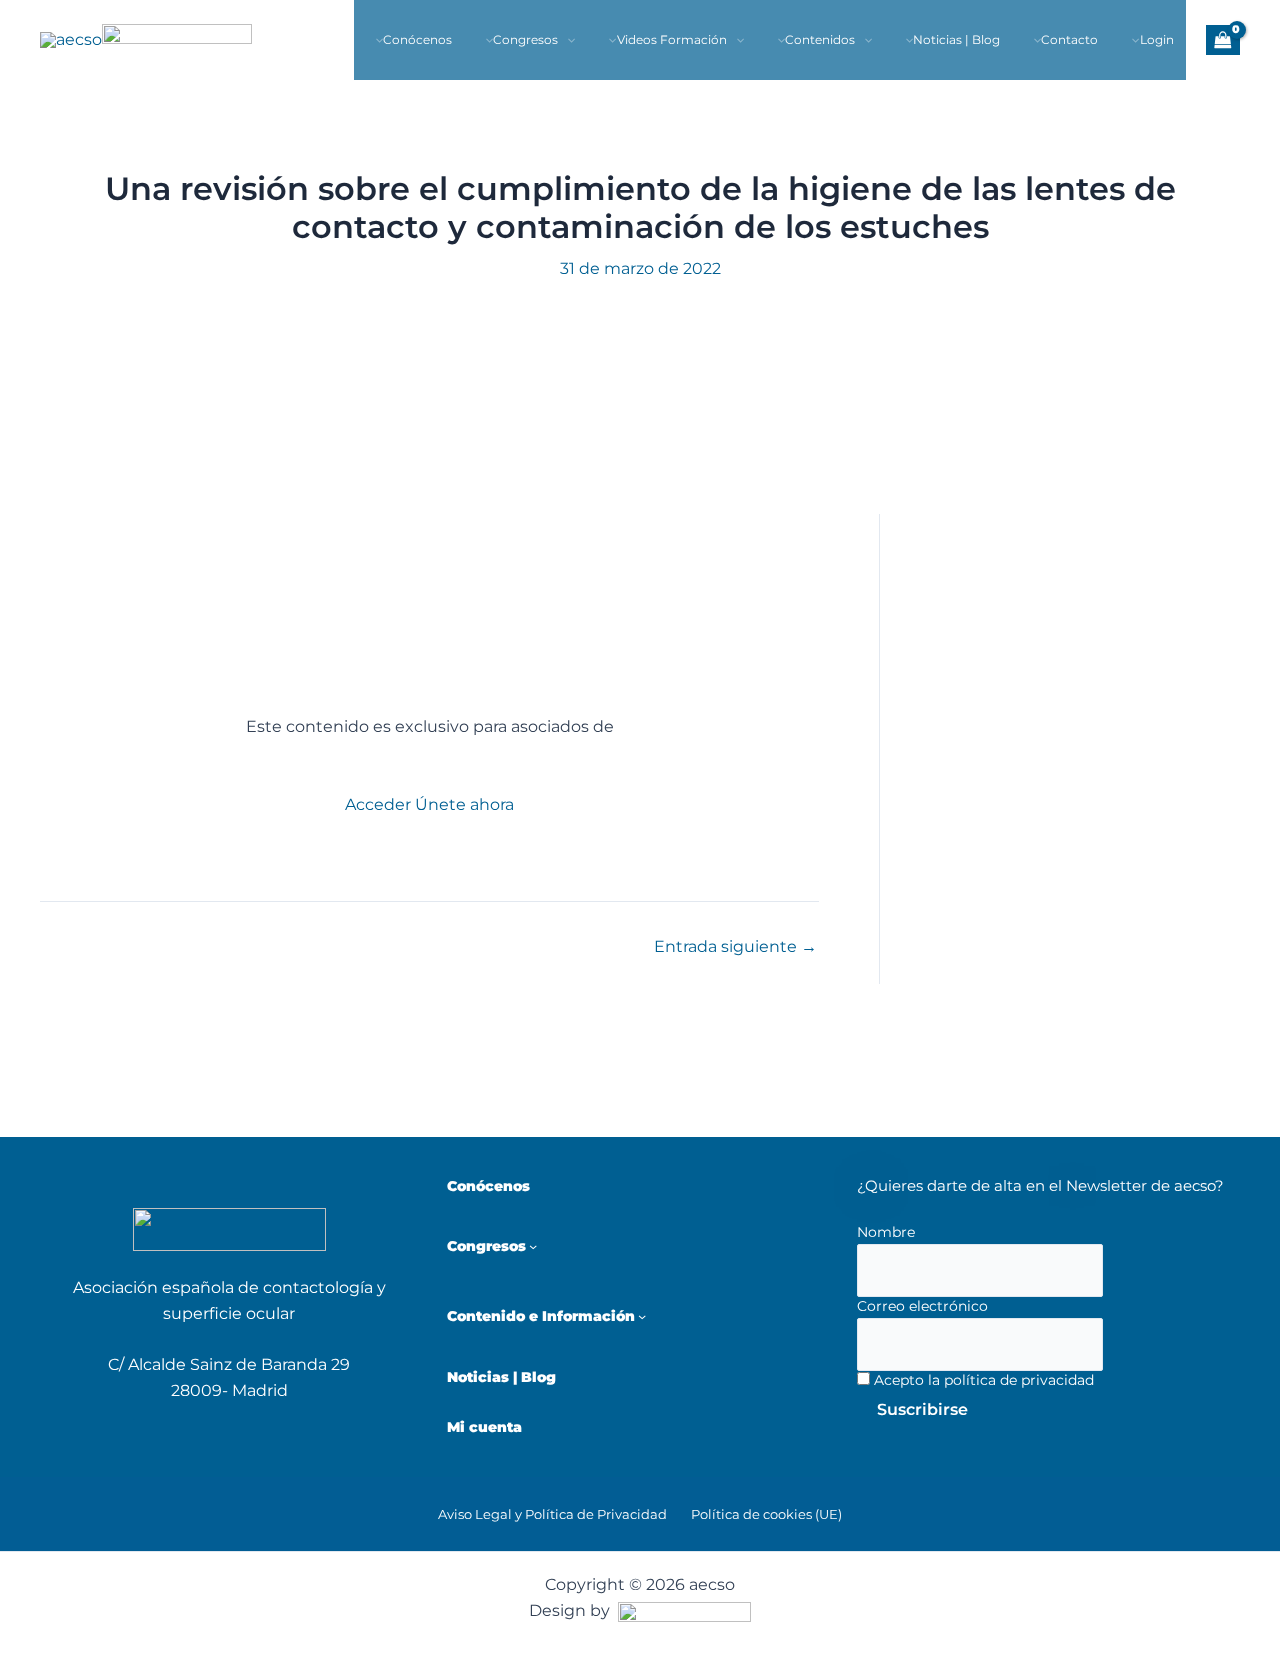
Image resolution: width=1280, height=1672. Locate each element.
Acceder (378, 804)
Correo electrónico (922, 1306)
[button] (566, 40)
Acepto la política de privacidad (982, 1380)
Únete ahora (464, 804)
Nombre (886, 1232)
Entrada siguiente (735, 947)
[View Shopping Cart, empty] (1223, 40)
